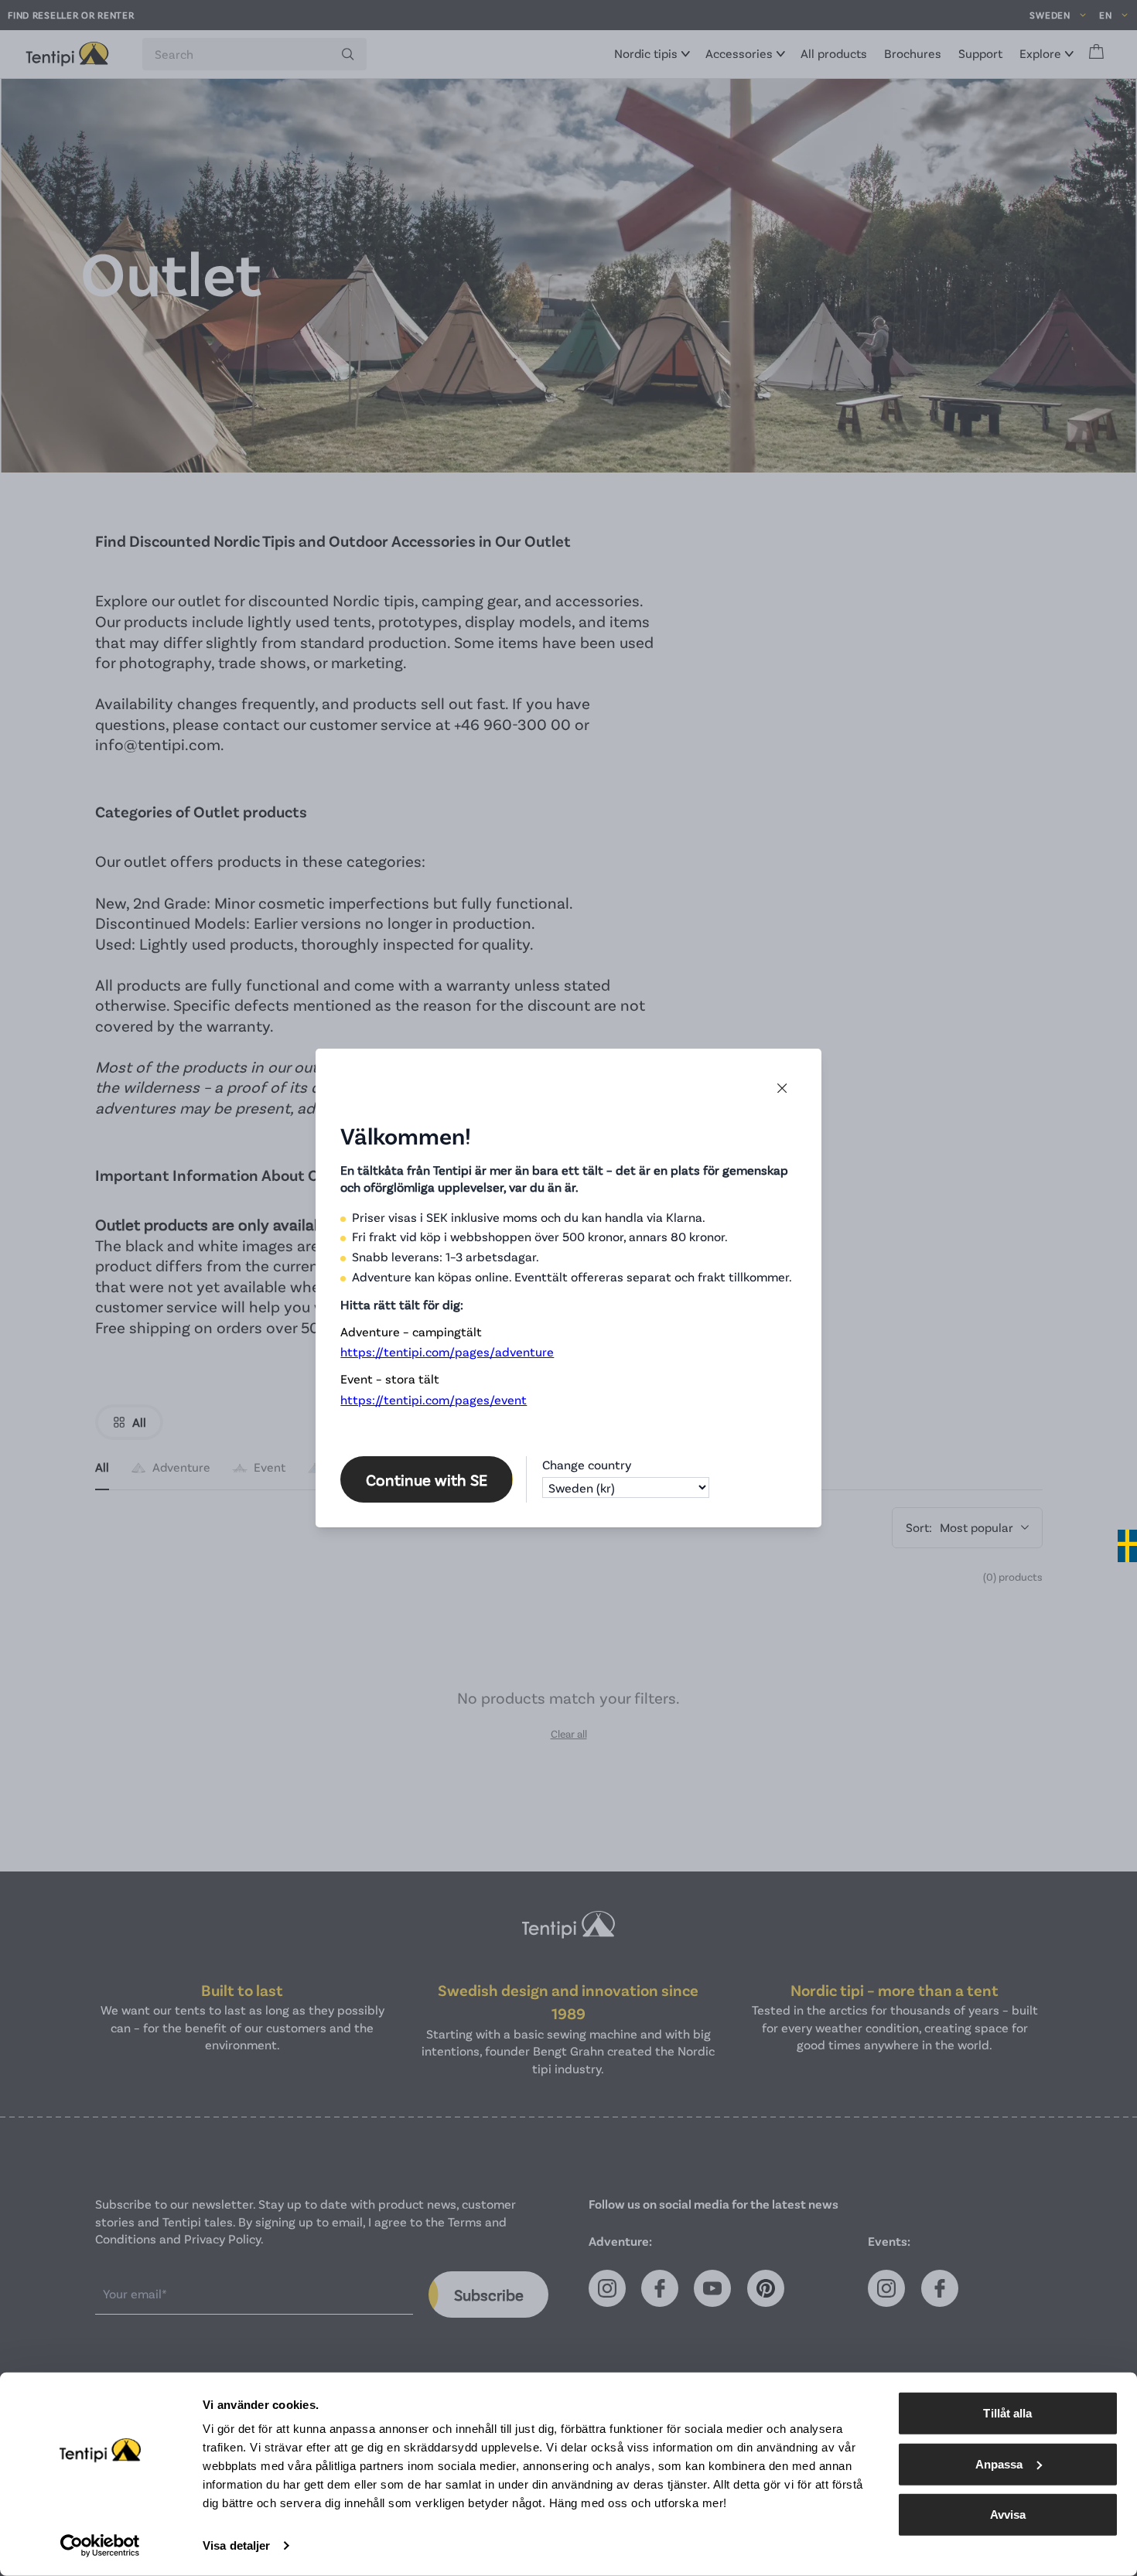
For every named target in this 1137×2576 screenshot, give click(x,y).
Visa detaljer (236, 2545)
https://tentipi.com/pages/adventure (447, 1351)
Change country (587, 1464)
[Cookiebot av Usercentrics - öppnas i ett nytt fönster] (100, 2546)
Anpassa (999, 2463)
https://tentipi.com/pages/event (434, 1399)
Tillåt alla (1007, 2413)
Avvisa (1008, 2515)
